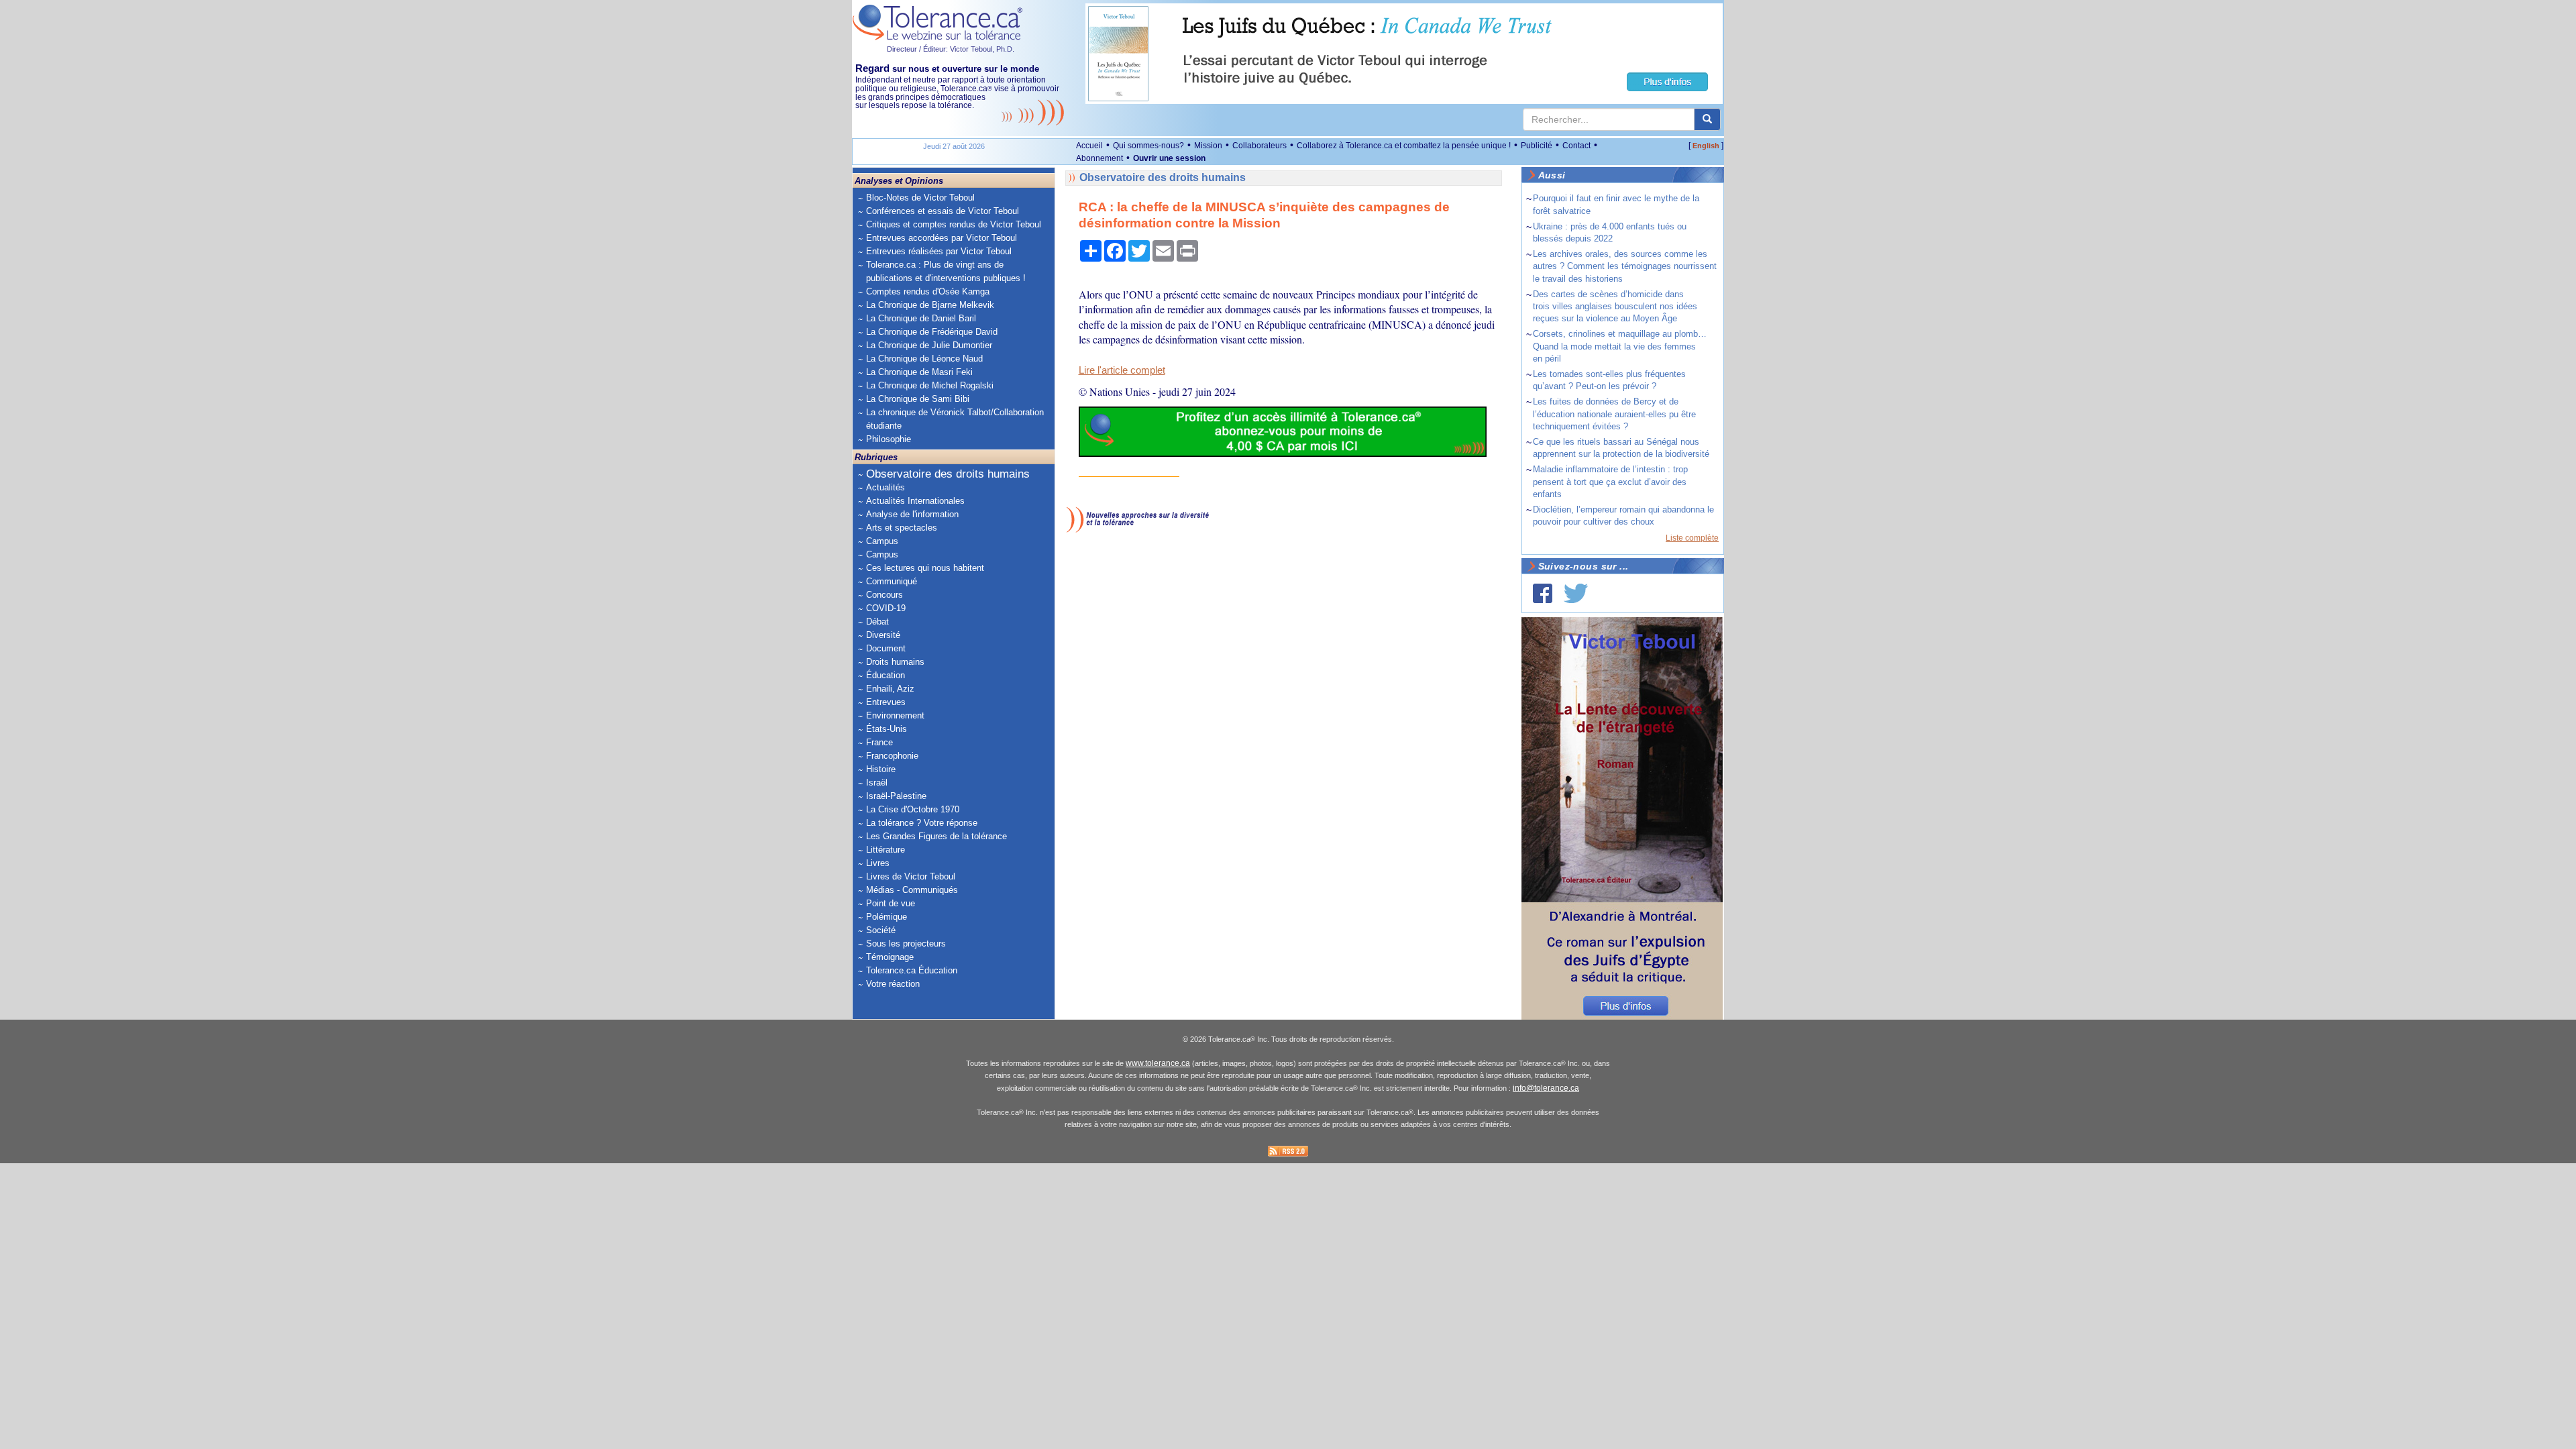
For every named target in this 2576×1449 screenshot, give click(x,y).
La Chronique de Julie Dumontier (929, 345)
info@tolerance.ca (1546, 1088)
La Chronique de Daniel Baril (921, 318)
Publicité (1537, 146)
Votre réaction (893, 984)
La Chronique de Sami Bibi (918, 399)
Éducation (885, 675)
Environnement (895, 715)
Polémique (887, 917)
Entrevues (886, 702)
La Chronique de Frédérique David (932, 332)
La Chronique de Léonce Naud (924, 359)
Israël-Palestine (896, 796)
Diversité (883, 635)
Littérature (885, 850)
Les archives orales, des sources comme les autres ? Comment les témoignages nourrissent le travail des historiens (1625, 266)
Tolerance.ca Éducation (912, 970)
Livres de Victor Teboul (911, 876)
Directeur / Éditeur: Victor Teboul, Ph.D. (951, 49)
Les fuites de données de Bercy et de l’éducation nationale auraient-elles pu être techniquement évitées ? (1614, 414)
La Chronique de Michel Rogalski (930, 385)
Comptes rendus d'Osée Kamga (928, 291)
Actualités (885, 487)
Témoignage (890, 957)
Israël (877, 783)
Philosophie (889, 439)
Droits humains (895, 662)
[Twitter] (1576, 593)
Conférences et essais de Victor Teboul (943, 211)
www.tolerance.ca (1158, 1063)
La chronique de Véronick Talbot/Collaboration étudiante (955, 419)
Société (881, 930)
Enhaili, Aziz (890, 689)
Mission (1208, 146)
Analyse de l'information (912, 514)
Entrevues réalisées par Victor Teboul (939, 251)
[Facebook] (1543, 593)
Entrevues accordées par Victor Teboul (942, 238)
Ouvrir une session (1169, 158)
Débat (877, 622)
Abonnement (1099, 158)
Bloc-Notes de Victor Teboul (920, 198)
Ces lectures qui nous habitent (925, 568)
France (879, 742)
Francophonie (892, 756)
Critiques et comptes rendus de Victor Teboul (954, 224)
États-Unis (887, 729)
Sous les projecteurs (906, 944)
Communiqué (892, 581)
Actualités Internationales (915, 501)
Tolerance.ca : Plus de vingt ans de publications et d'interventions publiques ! (946, 271)
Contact (1576, 146)
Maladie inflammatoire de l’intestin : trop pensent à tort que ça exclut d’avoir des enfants (1610, 481)
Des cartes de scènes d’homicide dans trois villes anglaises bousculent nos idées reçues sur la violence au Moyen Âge (1615, 306)
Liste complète (1692, 538)
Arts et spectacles (902, 528)
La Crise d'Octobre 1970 (913, 809)
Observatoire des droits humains (948, 474)
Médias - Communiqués (912, 890)
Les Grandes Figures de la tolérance (936, 836)
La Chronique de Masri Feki (919, 372)
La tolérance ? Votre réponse (922, 823)
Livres (878, 863)
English (1706, 146)
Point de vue (891, 903)
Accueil (1089, 146)
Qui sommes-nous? (1148, 146)
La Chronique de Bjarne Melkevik (930, 305)
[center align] (1707, 119)
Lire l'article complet (1122, 370)
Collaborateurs (1259, 146)
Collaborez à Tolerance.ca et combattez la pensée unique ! (1404, 146)
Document (886, 648)
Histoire (881, 769)
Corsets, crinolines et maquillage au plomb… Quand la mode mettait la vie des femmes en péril (1620, 346)
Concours (884, 595)
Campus (882, 541)
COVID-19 (886, 608)
